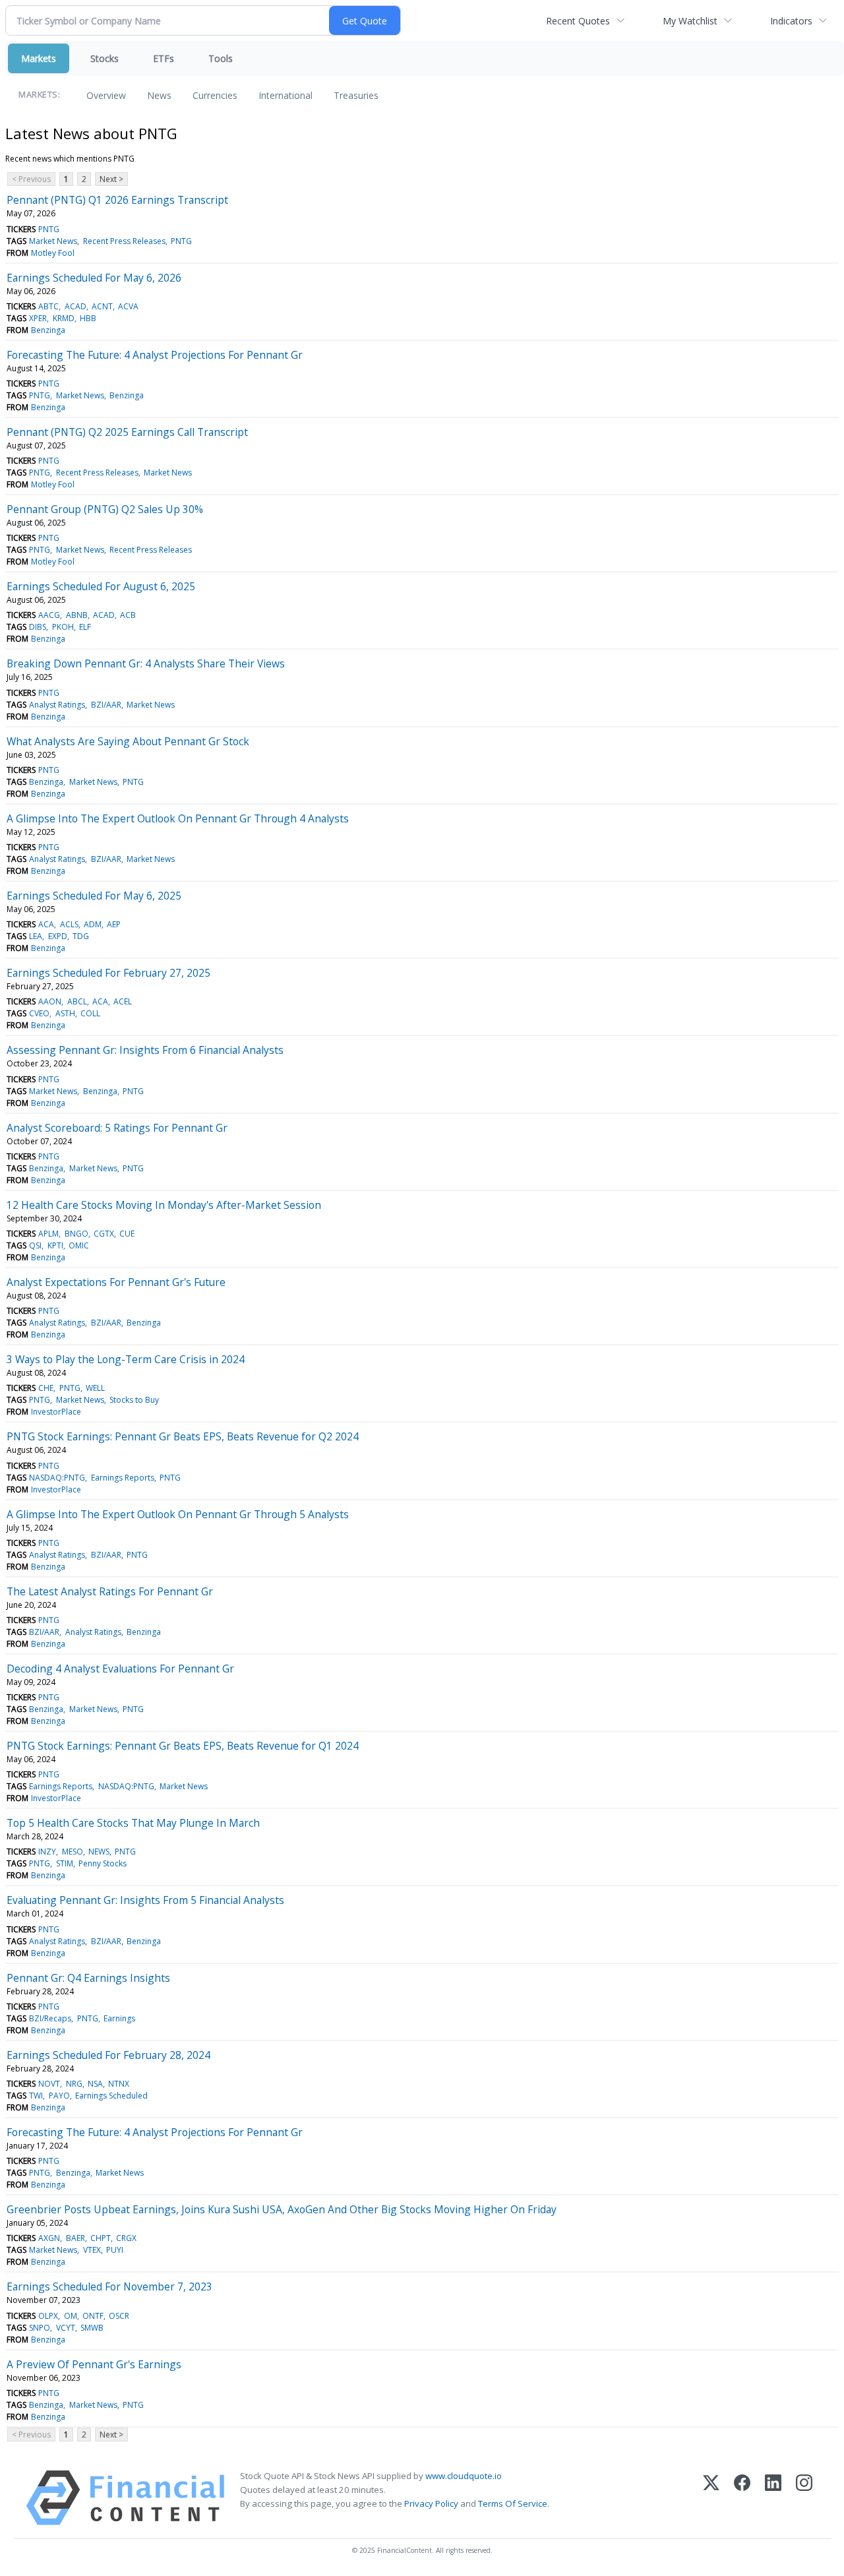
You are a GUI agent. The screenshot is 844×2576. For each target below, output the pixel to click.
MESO (73, 1852)
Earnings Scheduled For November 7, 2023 (109, 2286)
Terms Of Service (513, 2503)
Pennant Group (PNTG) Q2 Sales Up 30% (105, 509)
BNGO (76, 1234)
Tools (221, 58)
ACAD (75, 306)
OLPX (48, 2316)
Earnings (119, 2018)
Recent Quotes (578, 21)
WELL (95, 1388)
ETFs (164, 58)
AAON (50, 1001)
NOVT (49, 2084)
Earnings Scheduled (111, 2096)
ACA (46, 924)
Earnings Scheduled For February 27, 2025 (108, 973)
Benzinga (48, 330)
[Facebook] (742, 2498)
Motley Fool (53, 253)
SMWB (92, 2328)
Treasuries (356, 95)
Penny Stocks (103, 1863)
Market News (53, 241)
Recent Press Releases (124, 241)
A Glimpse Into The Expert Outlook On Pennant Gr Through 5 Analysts (178, 1514)
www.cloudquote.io (464, 2476)
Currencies (215, 95)
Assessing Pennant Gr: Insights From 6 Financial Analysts (145, 1050)
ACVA (128, 306)
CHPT (101, 2238)
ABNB (77, 615)
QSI (35, 1245)
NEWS (99, 1852)
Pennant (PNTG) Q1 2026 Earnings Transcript (117, 200)
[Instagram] (804, 2498)
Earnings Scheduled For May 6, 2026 (94, 278)
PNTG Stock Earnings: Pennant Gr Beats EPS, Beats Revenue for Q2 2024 (183, 1436)
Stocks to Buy (134, 1400)
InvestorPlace (56, 1412)
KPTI (55, 1245)
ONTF (93, 2316)
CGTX (104, 1234)
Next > (111, 179)
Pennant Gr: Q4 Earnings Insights (88, 1978)
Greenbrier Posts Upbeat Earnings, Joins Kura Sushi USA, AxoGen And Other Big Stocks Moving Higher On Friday (282, 2209)
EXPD (58, 936)
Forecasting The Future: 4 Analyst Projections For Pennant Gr (155, 355)
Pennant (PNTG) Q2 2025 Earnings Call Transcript (127, 432)
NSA (95, 2084)
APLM (48, 1234)
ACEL (123, 1001)
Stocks (105, 58)
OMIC (79, 1245)
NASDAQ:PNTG (57, 1478)
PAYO (59, 2096)
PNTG (49, 229)
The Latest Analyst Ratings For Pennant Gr (110, 1591)
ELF (85, 627)
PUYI (115, 2250)
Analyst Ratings (57, 705)
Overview (106, 95)
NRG (74, 2084)
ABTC (48, 306)
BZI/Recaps (50, 2018)
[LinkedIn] (773, 2498)
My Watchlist (690, 21)
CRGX (126, 2238)
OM (71, 2316)
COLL (90, 1013)
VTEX (92, 2250)
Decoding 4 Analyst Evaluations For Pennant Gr (120, 1669)
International (286, 95)
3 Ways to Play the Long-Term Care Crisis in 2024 (126, 1359)
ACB (128, 615)
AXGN (49, 2238)
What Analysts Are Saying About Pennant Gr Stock (128, 741)
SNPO (40, 2328)
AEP (114, 924)
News (159, 95)
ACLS (69, 924)
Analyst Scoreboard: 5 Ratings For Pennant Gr (117, 1128)
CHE (46, 1388)
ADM (93, 924)
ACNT (102, 306)
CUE (127, 1234)
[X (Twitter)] (711, 2498)
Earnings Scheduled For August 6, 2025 (101, 586)
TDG (81, 936)
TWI (36, 2096)
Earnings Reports (123, 1478)
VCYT (66, 2328)
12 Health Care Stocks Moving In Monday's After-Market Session (164, 1205)
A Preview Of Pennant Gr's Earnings (94, 2364)
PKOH (63, 627)
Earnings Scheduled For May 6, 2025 (94, 896)
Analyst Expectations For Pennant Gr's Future (116, 1282)
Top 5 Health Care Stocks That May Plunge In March (133, 1823)
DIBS (38, 627)
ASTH (65, 1013)
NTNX (119, 2084)
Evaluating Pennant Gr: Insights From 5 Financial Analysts (145, 1900)
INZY (47, 1852)
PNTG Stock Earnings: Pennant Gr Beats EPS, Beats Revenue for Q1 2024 (183, 1746)
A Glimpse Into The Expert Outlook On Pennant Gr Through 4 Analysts (178, 818)
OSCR (119, 2316)
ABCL (77, 1001)
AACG (49, 615)
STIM (65, 1863)
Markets (39, 58)
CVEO (39, 1013)
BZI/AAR (106, 705)
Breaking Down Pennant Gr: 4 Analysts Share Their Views (146, 663)
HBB (88, 318)
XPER (38, 318)
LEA (36, 936)
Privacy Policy (431, 2503)
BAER (75, 2238)
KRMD (64, 318)
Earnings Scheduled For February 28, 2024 (108, 2055)
